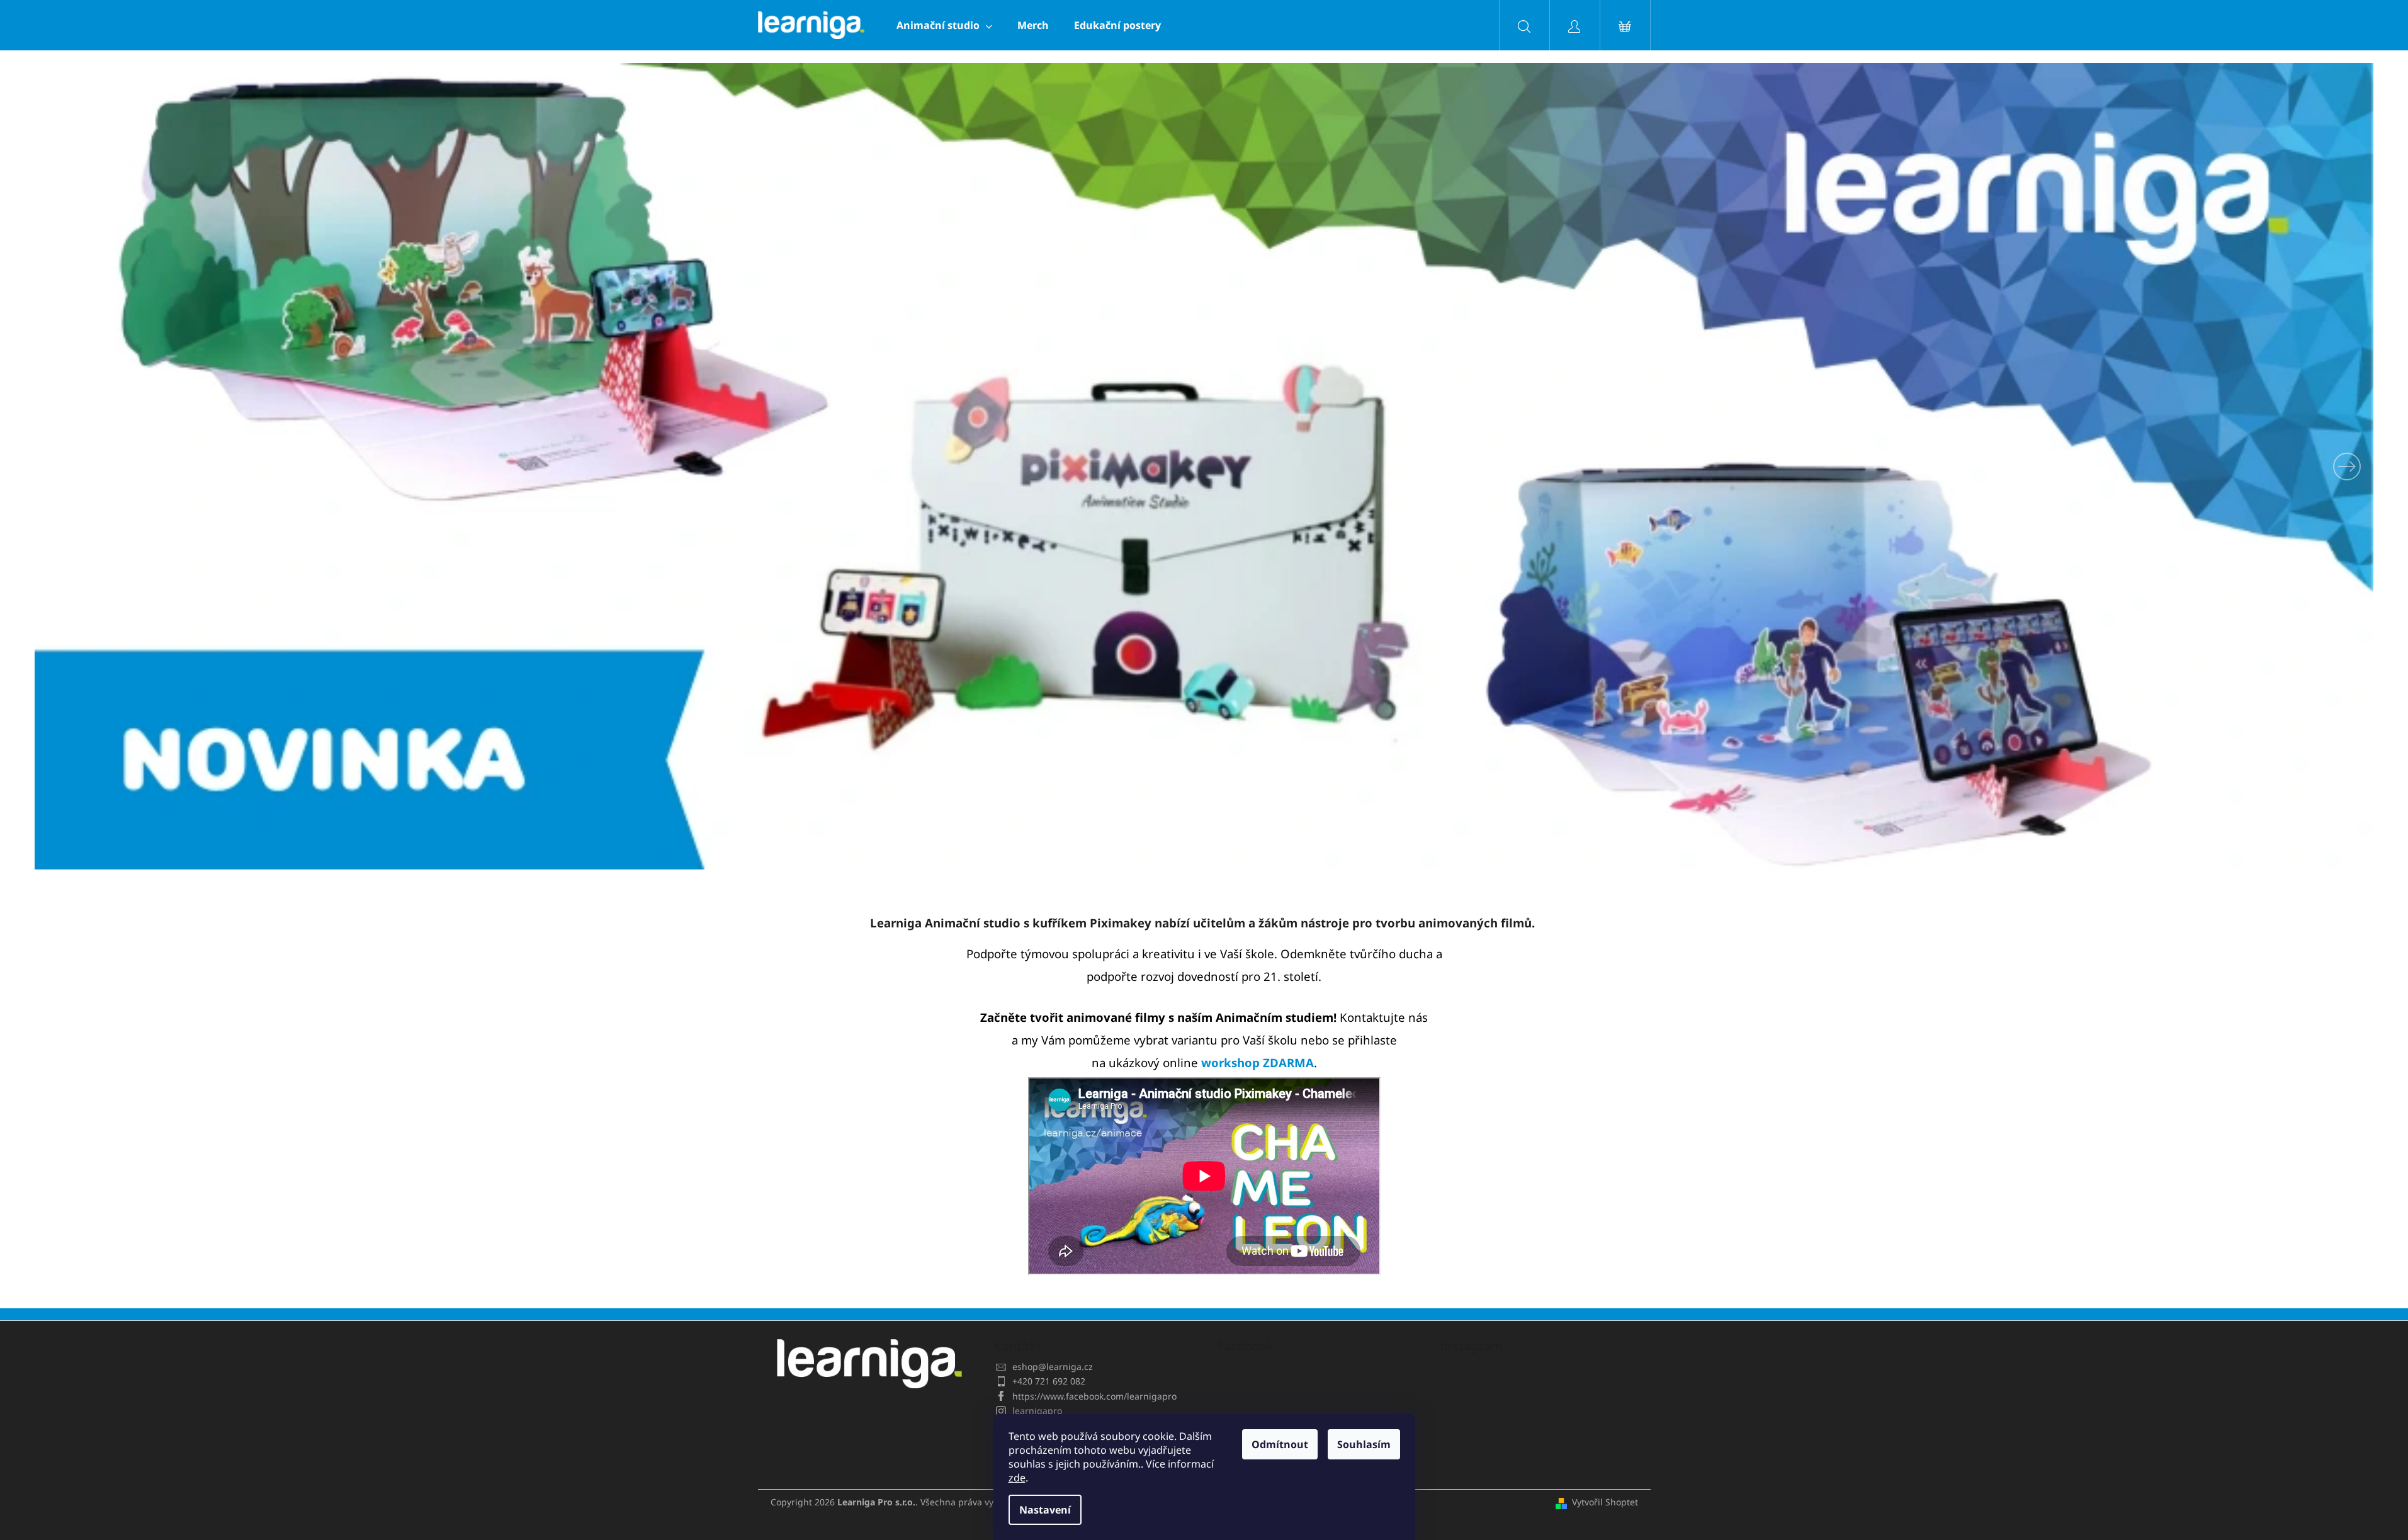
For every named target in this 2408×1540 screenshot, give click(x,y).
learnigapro (1037, 1411)
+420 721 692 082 (1049, 1381)
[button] (210, 466)
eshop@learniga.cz (1053, 1367)
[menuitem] (944, 25)
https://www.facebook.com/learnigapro (1094, 1396)
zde (1017, 1478)
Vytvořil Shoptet (1605, 1502)
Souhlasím (1364, 1444)
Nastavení (1045, 1510)
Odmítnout (1280, 1444)
